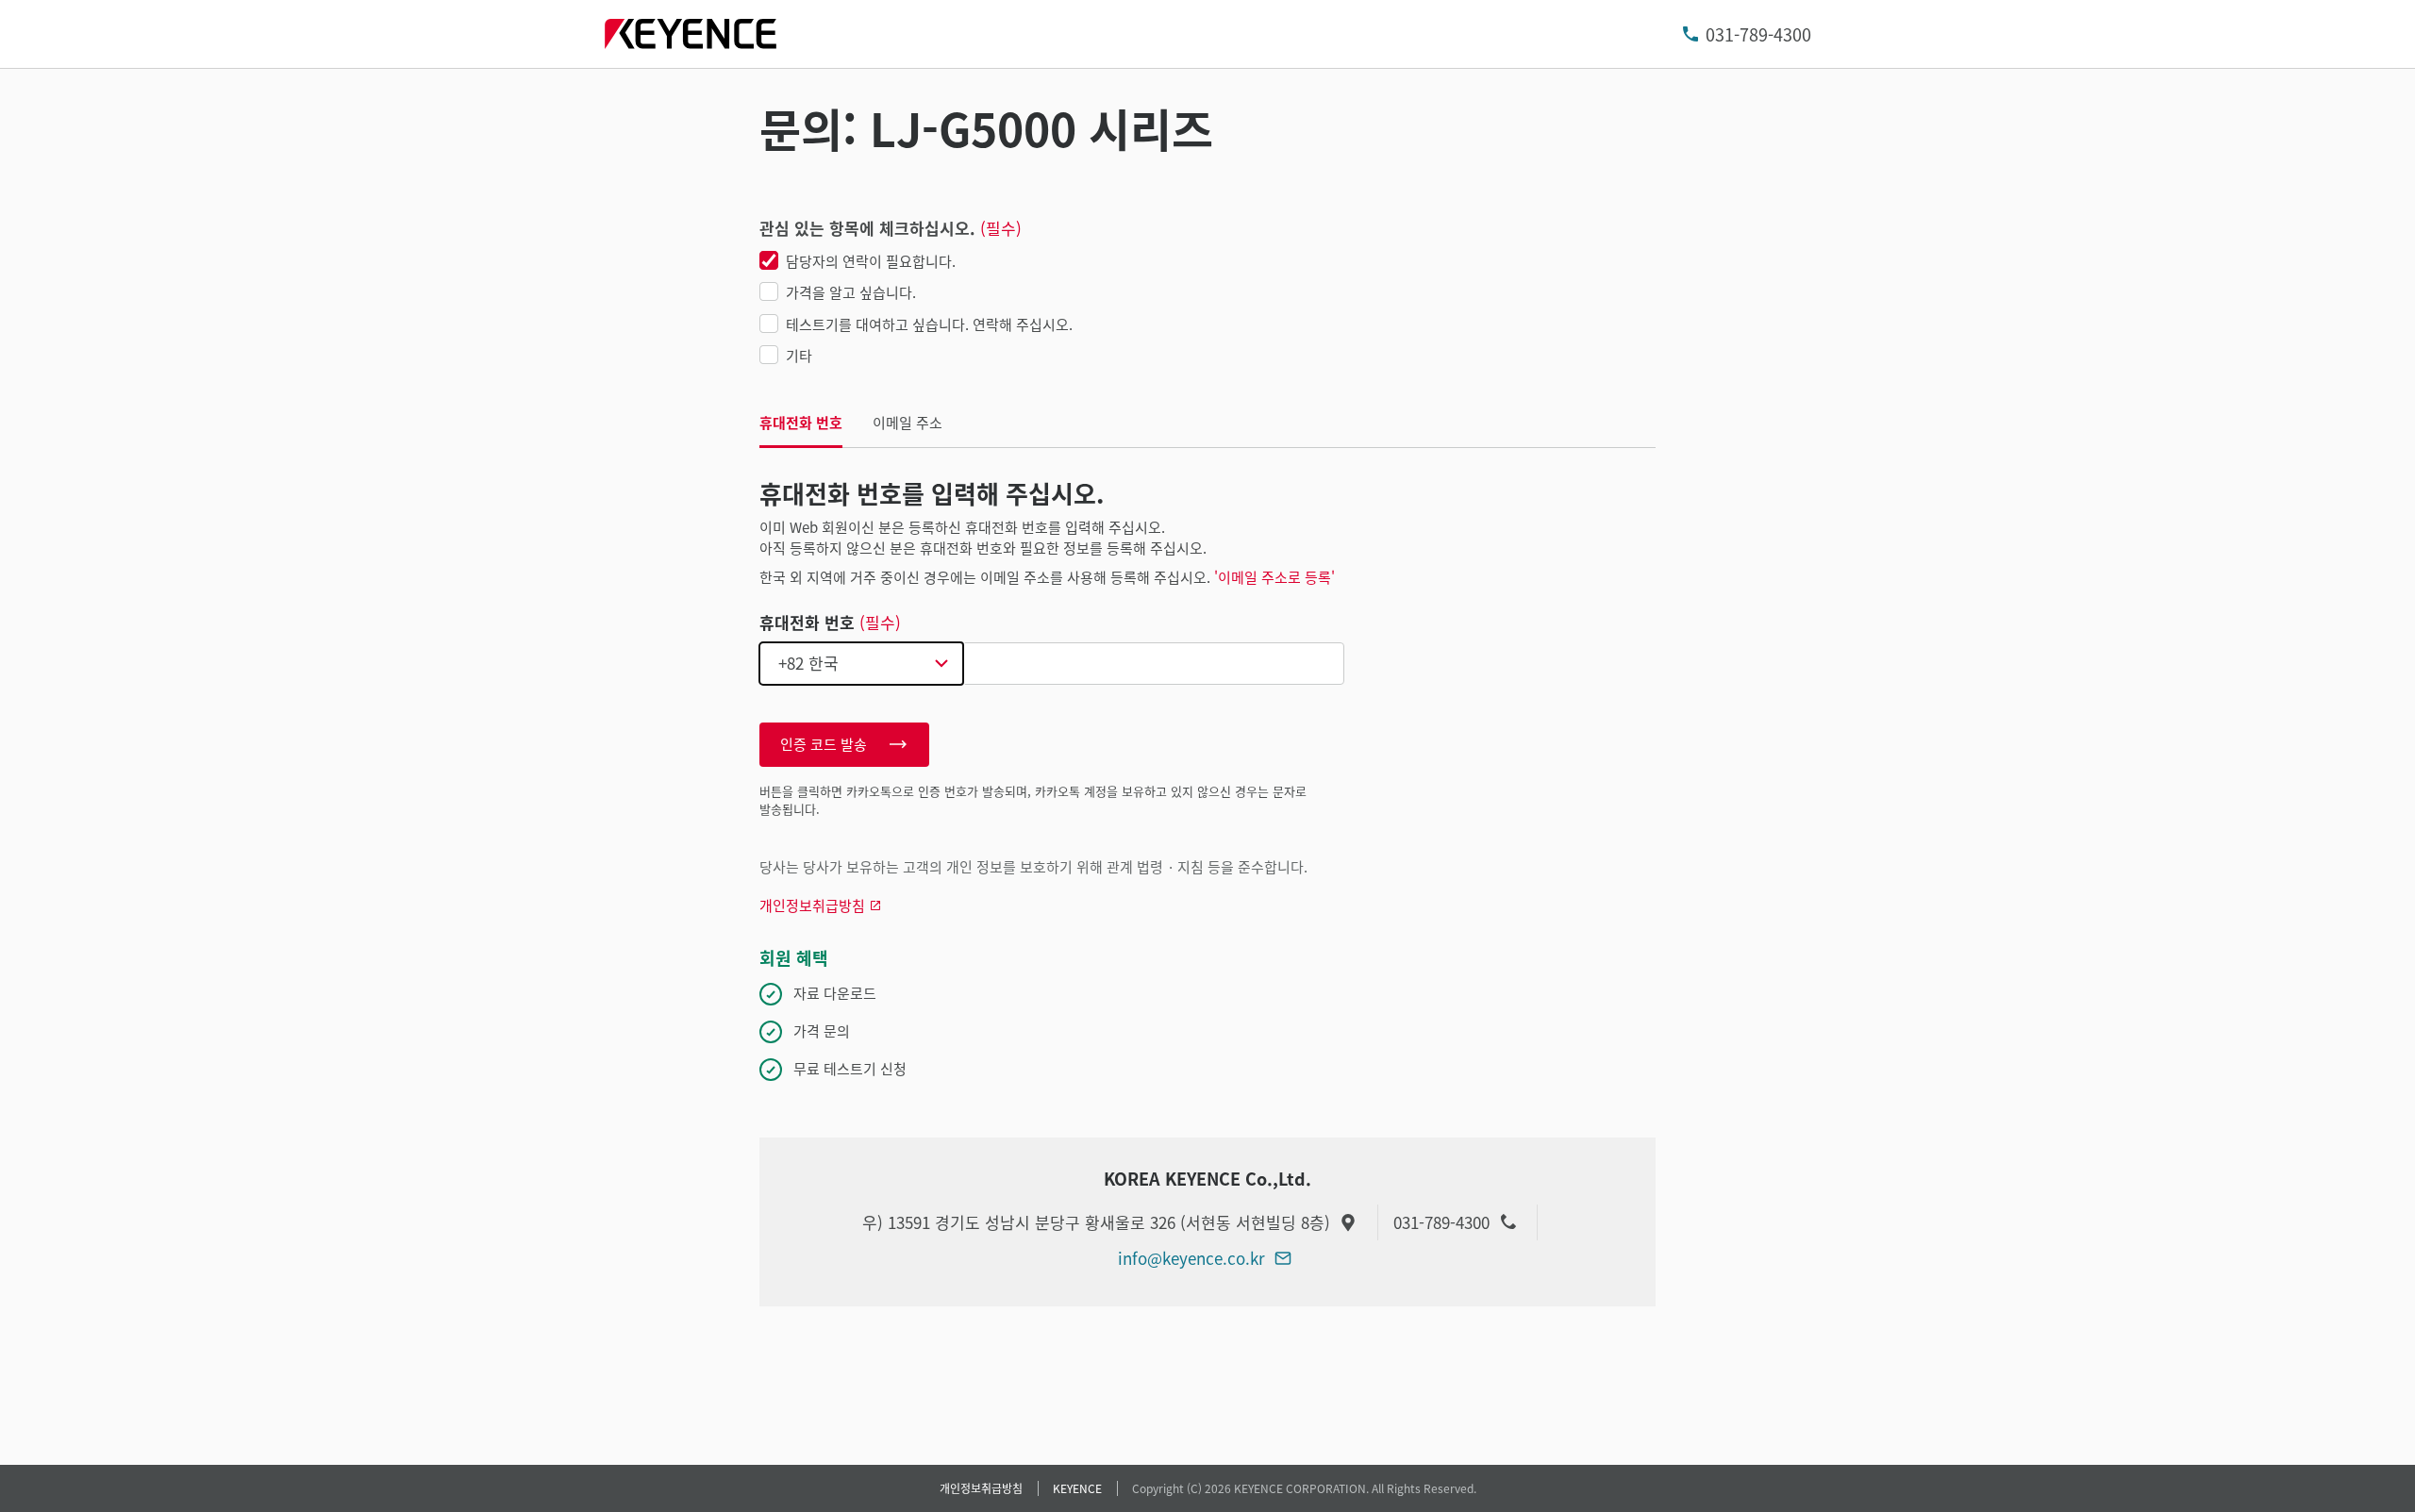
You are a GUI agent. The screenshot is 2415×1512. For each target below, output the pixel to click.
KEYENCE (1077, 1488)
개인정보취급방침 (981, 1488)
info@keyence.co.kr (1191, 1258)
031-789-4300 (1758, 34)
